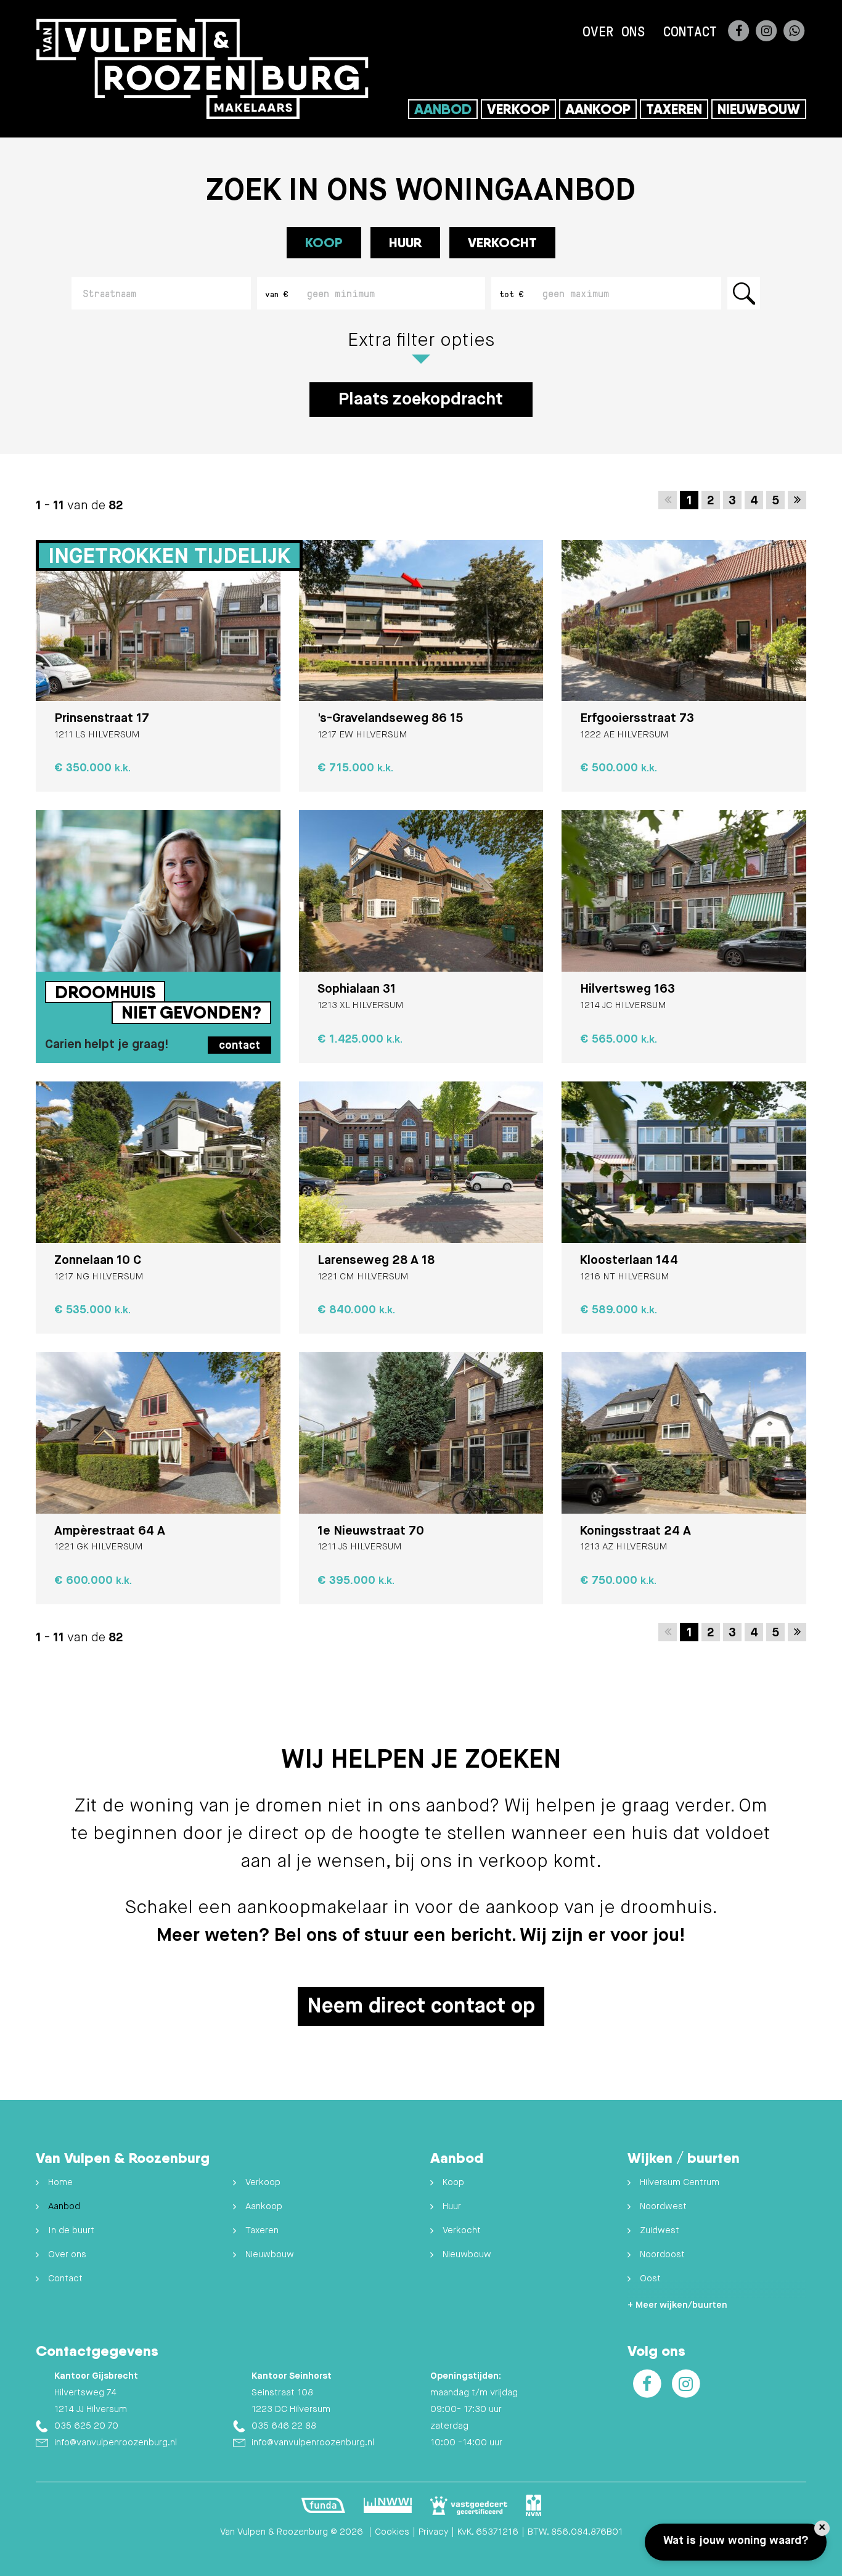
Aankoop (598, 109)
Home (60, 2182)
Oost (650, 2279)
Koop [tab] (324, 242)
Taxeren (674, 109)
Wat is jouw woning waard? (736, 2541)
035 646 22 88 (284, 2426)
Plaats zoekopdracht (421, 400)
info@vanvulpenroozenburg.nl (116, 2443)
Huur (452, 2206)
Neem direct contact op (421, 2007)
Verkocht (502, 242)
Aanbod (443, 109)
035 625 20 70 (86, 2426)
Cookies (392, 2532)
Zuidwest (660, 2230)
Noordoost (662, 2254)
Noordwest (663, 2206)
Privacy (433, 2532)
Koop (453, 2182)
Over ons (614, 31)
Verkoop (518, 109)
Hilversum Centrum (680, 2182)
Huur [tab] (405, 242)
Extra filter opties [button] (421, 341)
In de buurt (71, 2230)
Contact (690, 31)
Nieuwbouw (759, 109)
